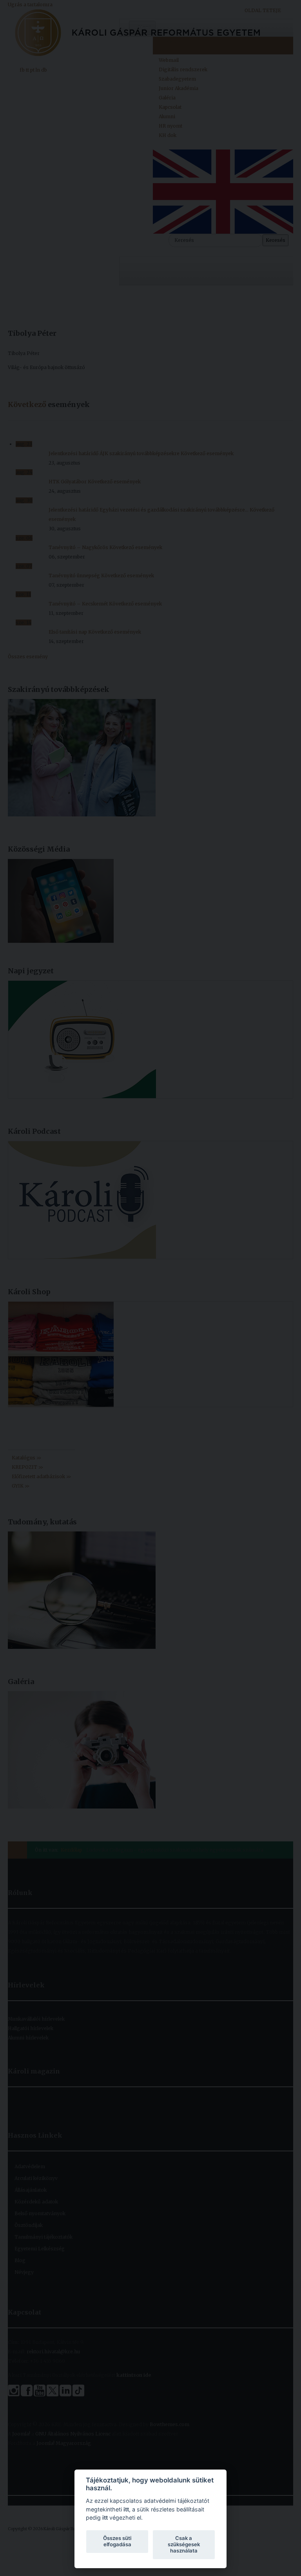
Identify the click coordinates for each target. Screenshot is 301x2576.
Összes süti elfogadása (117, 2541)
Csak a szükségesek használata (184, 2544)
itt (126, 2509)
